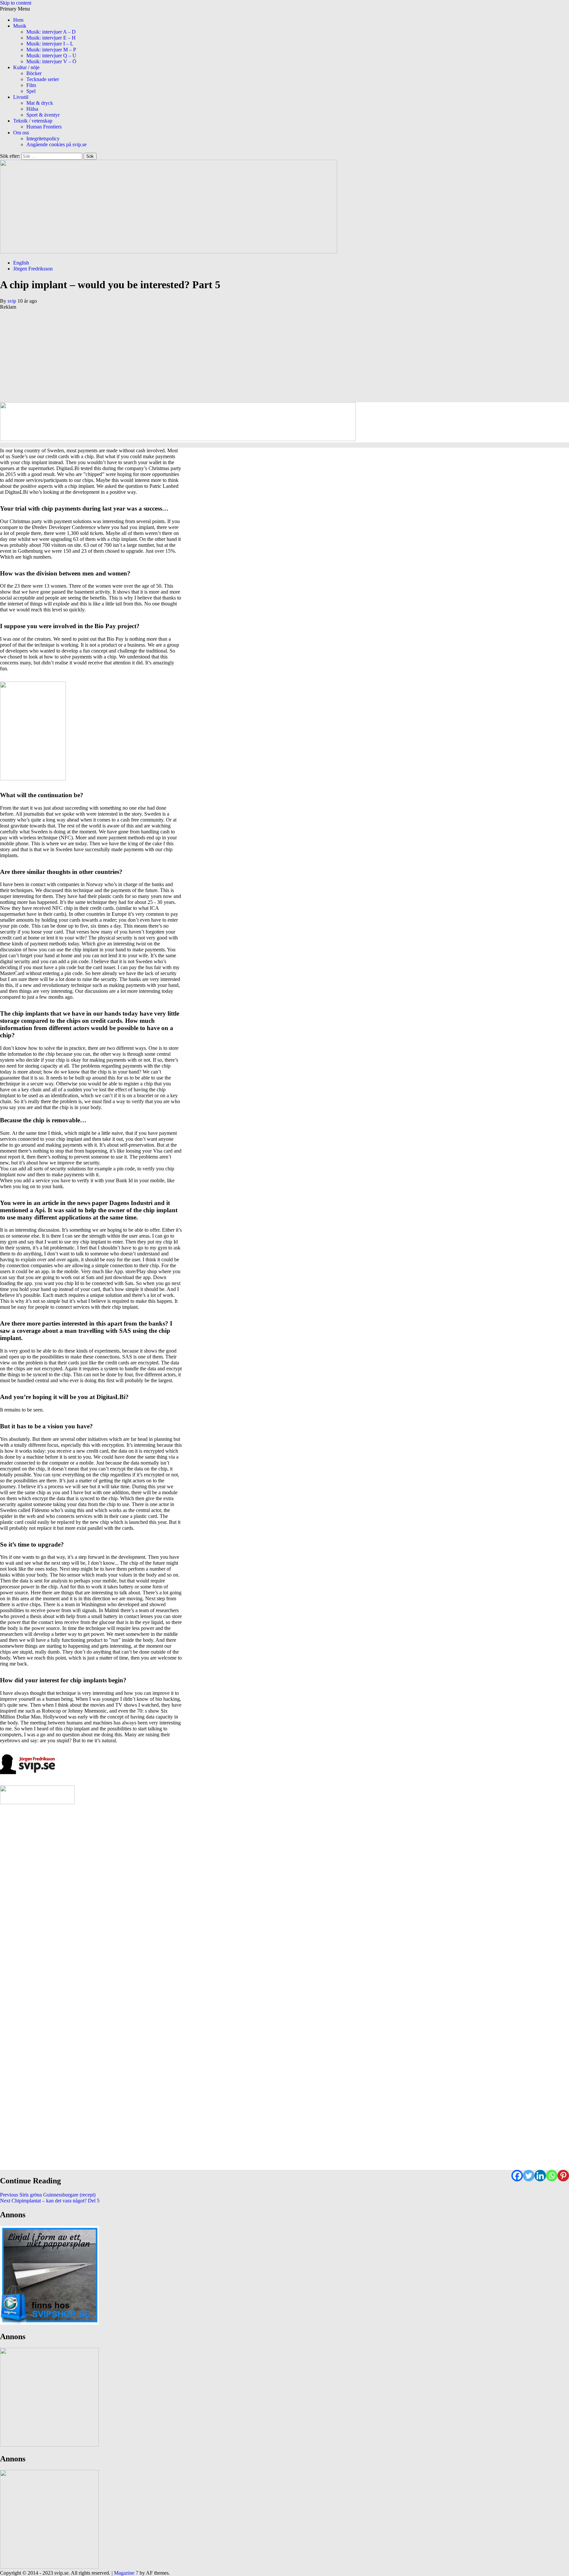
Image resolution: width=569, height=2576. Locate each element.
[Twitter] (529, 2176)
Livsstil (21, 97)
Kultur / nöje (26, 67)
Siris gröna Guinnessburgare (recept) (48, 2195)
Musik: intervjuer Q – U (51, 56)
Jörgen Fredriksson (33, 269)
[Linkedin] (540, 2176)
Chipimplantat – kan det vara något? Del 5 (50, 2201)
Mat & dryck (40, 103)
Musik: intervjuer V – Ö (51, 61)
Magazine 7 (126, 2573)
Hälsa (32, 109)
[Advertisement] (198, 356)
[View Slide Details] (49, 2323)
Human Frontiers (44, 127)
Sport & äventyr (43, 115)
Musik (20, 26)
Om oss (21, 133)
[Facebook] (517, 2176)
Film (31, 85)
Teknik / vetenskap (33, 121)
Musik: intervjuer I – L (50, 44)
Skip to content (16, 3)
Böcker (34, 73)
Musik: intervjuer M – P (51, 50)
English (21, 263)
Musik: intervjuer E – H (51, 38)
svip (13, 301)
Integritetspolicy (43, 139)
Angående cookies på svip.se (56, 144)
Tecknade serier (43, 79)
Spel (31, 91)
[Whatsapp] (552, 2176)
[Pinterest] (563, 2176)
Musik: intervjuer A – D (51, 32)
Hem (18, 20)
